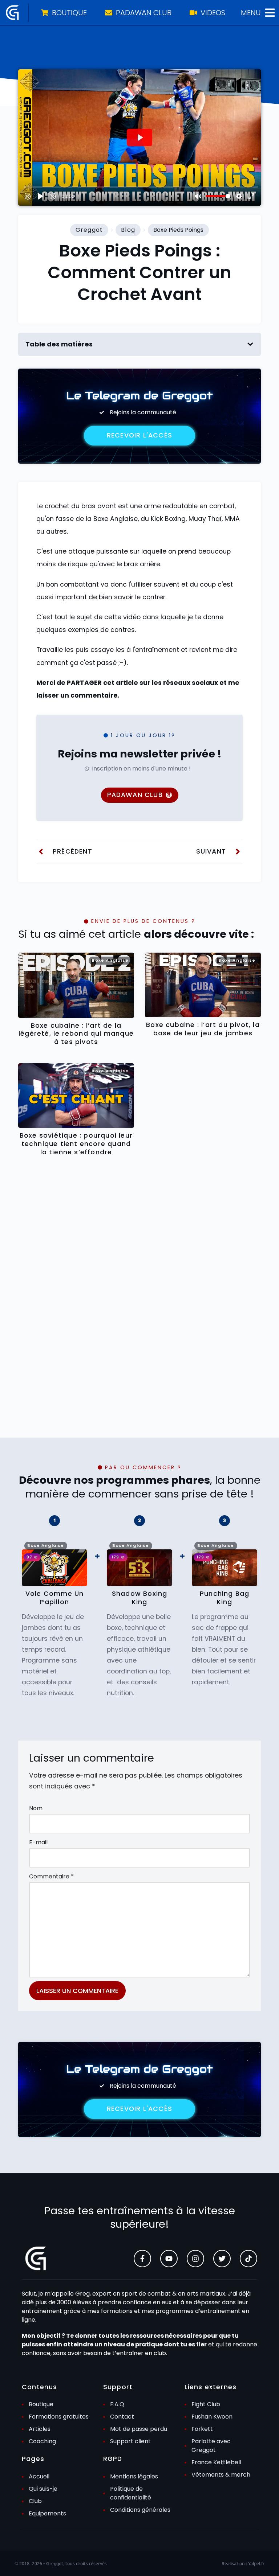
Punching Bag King (225, 1598)
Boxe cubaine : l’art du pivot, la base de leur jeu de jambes (203, 1029)
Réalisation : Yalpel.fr (243, 2563)
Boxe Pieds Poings (178, 230)
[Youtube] (169, 2259)
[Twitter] (222, 2259)
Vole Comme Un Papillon (55, 1598)
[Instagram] (195, 2259)
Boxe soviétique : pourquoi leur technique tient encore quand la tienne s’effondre (76, 1144)
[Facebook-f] (142, 2259)
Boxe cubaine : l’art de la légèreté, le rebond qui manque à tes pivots (76, 1034)
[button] (250, 344)
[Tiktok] (248, 2259)
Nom (36, 1808)
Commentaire (51, 1876)
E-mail (38, 1842)
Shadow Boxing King (140, 1598)
